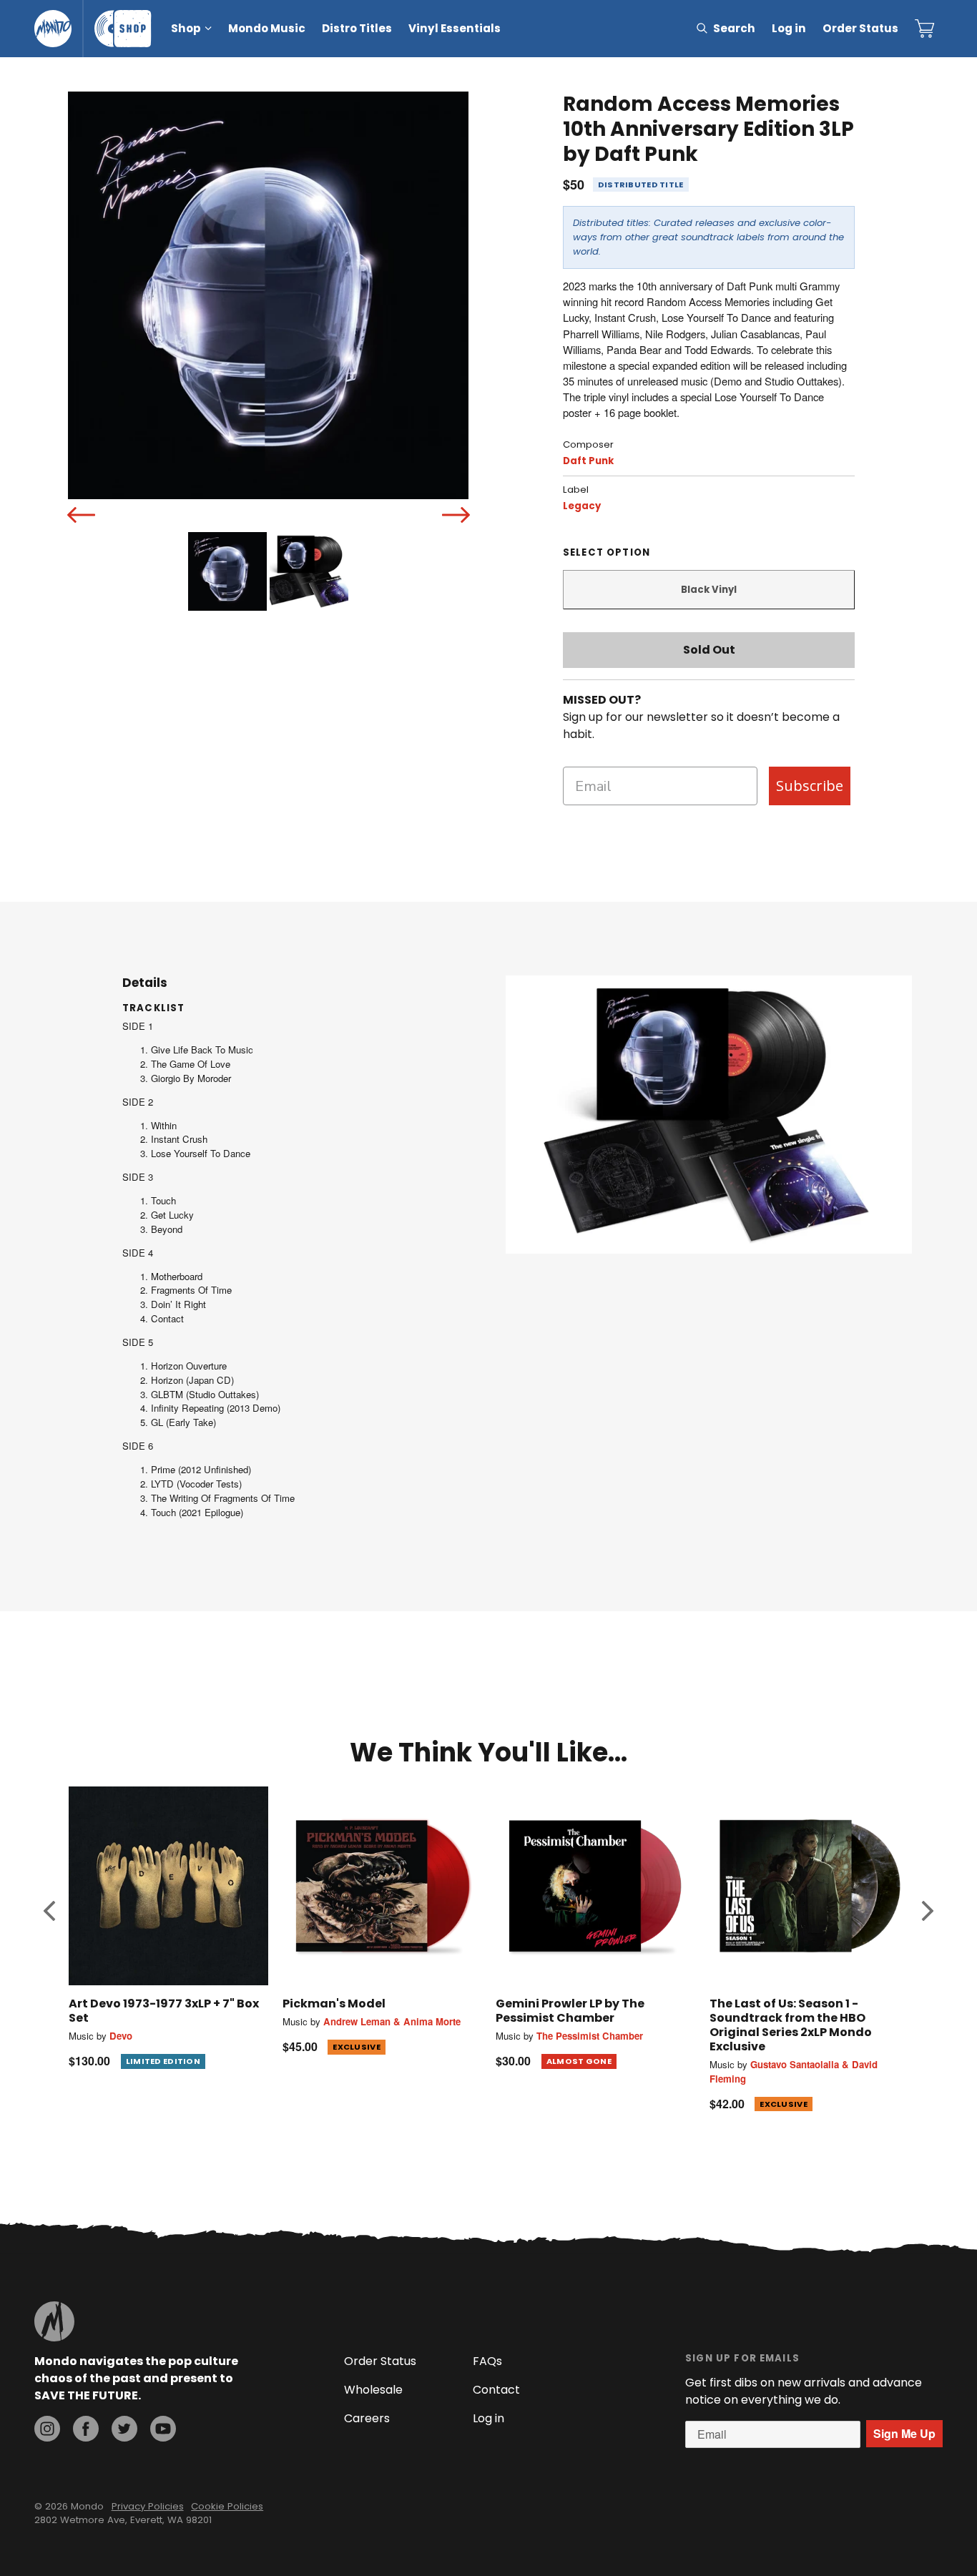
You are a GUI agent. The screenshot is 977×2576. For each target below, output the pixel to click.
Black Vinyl (709, 590)
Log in (789, 28)
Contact (496, 2390)
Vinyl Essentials (455, 28)
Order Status (860, 28)
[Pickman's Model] (382, 1886)
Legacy (582, 506)
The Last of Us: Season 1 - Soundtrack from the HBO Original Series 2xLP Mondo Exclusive (791, 2025)
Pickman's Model (334, 2004)
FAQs (487, 2361)
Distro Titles (357, 28)
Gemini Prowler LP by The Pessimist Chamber (570, 2011)
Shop (186, 28)
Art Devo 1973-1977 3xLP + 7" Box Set (164, 2011)
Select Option (607, 552)
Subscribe (810, 786)
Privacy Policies (148, 2506)
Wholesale (373, 2390)
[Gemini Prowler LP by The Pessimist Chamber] (595, 1886)
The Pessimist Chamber (590, 2036)
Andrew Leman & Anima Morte (392, 2021)
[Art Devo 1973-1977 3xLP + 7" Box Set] (168, 1886)
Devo (121, 2036)
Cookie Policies (227, 2506)
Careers (367, 2418)
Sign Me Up (904, 2433)
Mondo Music (267, 28)
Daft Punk (588, 461)
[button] (49, 1910)
